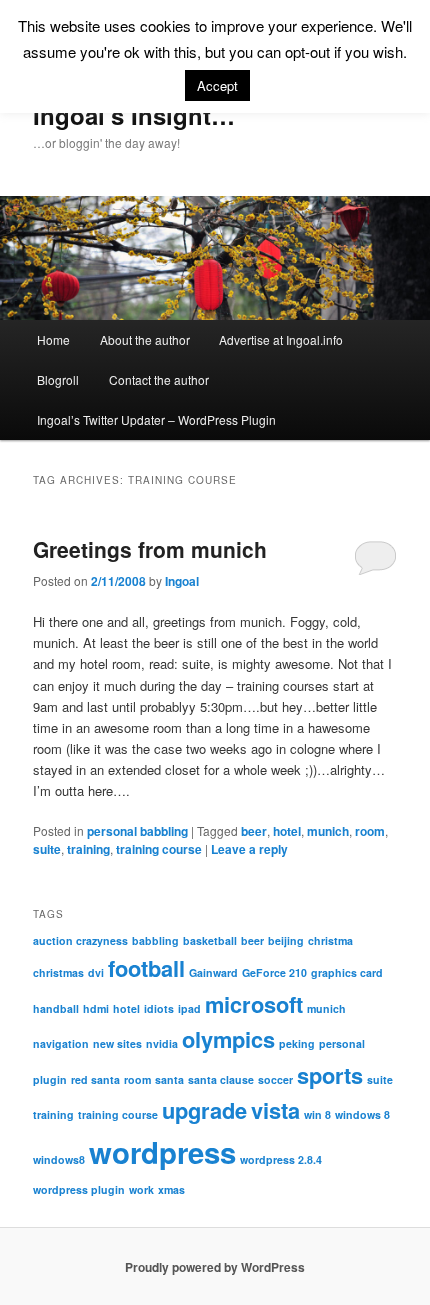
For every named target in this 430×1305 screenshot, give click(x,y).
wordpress (162, 1152)
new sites (117, 1043)
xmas (171, 1189)
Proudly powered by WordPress (215, 1267)
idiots (159, 1008)
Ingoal (182, 581)
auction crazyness (80, 940)
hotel (287, 831)
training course (159, 849)
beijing (286, 940)
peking (297, 1043)
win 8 (317, 1114)
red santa (95, 1079)
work (141, 1189)
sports (330, 1075)
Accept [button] (217, 85)
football (146, 968)
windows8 (59, 1159)
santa (169, 1079)
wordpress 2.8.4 (281, 1159)
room (370, 831)
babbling (155, 940)
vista (275, 1110)
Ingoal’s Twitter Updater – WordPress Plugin (156, 419)
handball (56, 1008)
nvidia (162, 1043)
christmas (58, 972)
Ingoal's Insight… (134, 115)
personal (342, 1043)
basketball (210, 940)
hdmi (96, 1008)
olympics (228, 1039)
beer (254, 831)
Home (53, 339)
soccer (275, 1079)
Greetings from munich (150, 549)
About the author (145, 339)
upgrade (204, 1110)
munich (328, 831)
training (88, 849)
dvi (96, 972)
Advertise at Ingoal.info (281, 339)
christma (330, 940)
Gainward (213, 972)
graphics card (347, 972)
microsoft (254, 1004)
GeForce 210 (274, 972)
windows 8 (362, 1114)
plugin (50, 1079)
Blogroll (58, 379)
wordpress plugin (79, 1189)
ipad (189, 1008)
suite (47, 849)
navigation (61, 1043)
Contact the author (159, 379)
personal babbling (137, 831)
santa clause (221, 1079)
